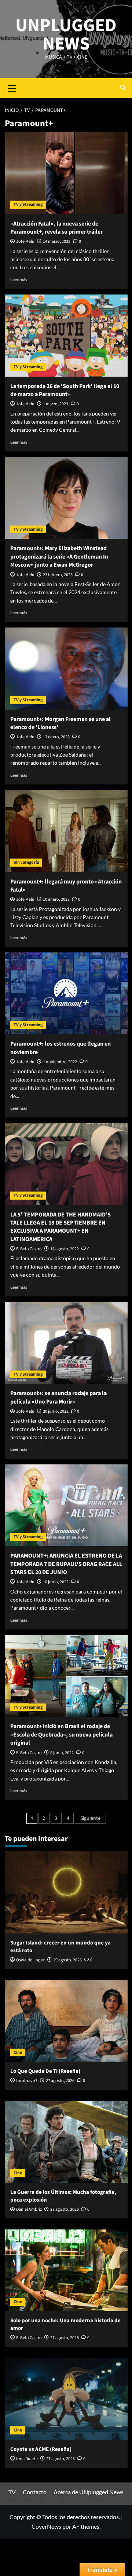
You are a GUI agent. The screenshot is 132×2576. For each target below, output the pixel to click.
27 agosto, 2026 (60, 2081)
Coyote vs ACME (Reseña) (41, 2449)
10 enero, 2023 (56, 899)
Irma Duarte (27, 2459)
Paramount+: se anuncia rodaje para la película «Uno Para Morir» (58, 1397)
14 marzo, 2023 (57, 242)
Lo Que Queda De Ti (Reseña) (45, 2071)
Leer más (19, 280)
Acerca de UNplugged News (89, 2492)
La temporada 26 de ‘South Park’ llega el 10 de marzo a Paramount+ (65, 390)
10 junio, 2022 (56, 1582)
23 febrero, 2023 (58, 575)
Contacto (35, 2492)
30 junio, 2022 (56, 1411)
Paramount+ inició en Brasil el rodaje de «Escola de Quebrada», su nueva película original (61, 1735)
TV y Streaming (28, 204)
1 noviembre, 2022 (60, 1062)
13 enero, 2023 (56, 737)
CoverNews (46, 2526)
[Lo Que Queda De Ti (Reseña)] (66, 2021)
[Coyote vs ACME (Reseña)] (66, 2399)
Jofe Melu (25, 242)
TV (12, 2492)
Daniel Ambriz (29, 2209)
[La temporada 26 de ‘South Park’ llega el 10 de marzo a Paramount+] (66, 335)
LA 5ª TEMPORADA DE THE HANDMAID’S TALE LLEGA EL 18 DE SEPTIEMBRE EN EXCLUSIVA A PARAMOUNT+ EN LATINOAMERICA (60, 1227)
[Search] (123, 88)
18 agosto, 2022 (65, 1249)
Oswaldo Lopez (30, 1960)
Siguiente (90, 1818)
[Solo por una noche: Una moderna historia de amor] (66, 2270)
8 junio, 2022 (62, 1753)
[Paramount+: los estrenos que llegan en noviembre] (66, 993)
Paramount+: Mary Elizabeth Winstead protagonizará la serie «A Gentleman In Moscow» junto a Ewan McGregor (59, 557)
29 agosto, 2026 (67, 1960)
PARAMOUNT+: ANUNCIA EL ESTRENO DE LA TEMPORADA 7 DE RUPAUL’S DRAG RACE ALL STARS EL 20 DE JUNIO (66, 1564)
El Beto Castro (29, 1249)
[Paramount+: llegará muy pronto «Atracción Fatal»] (66, 831)
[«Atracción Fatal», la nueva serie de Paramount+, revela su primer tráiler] (66, 173)
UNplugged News (66, 35)
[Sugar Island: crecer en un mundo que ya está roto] (66, 1892)
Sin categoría (26, 862)
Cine (18, 2052)
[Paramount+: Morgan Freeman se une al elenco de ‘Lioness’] (66, 668)
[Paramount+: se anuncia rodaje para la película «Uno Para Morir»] (66, 1343)
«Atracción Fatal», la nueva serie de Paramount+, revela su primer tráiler (56, 228)
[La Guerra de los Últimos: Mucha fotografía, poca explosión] (66, 2142)
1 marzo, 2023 (56, 404)
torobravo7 (27, 2081)
